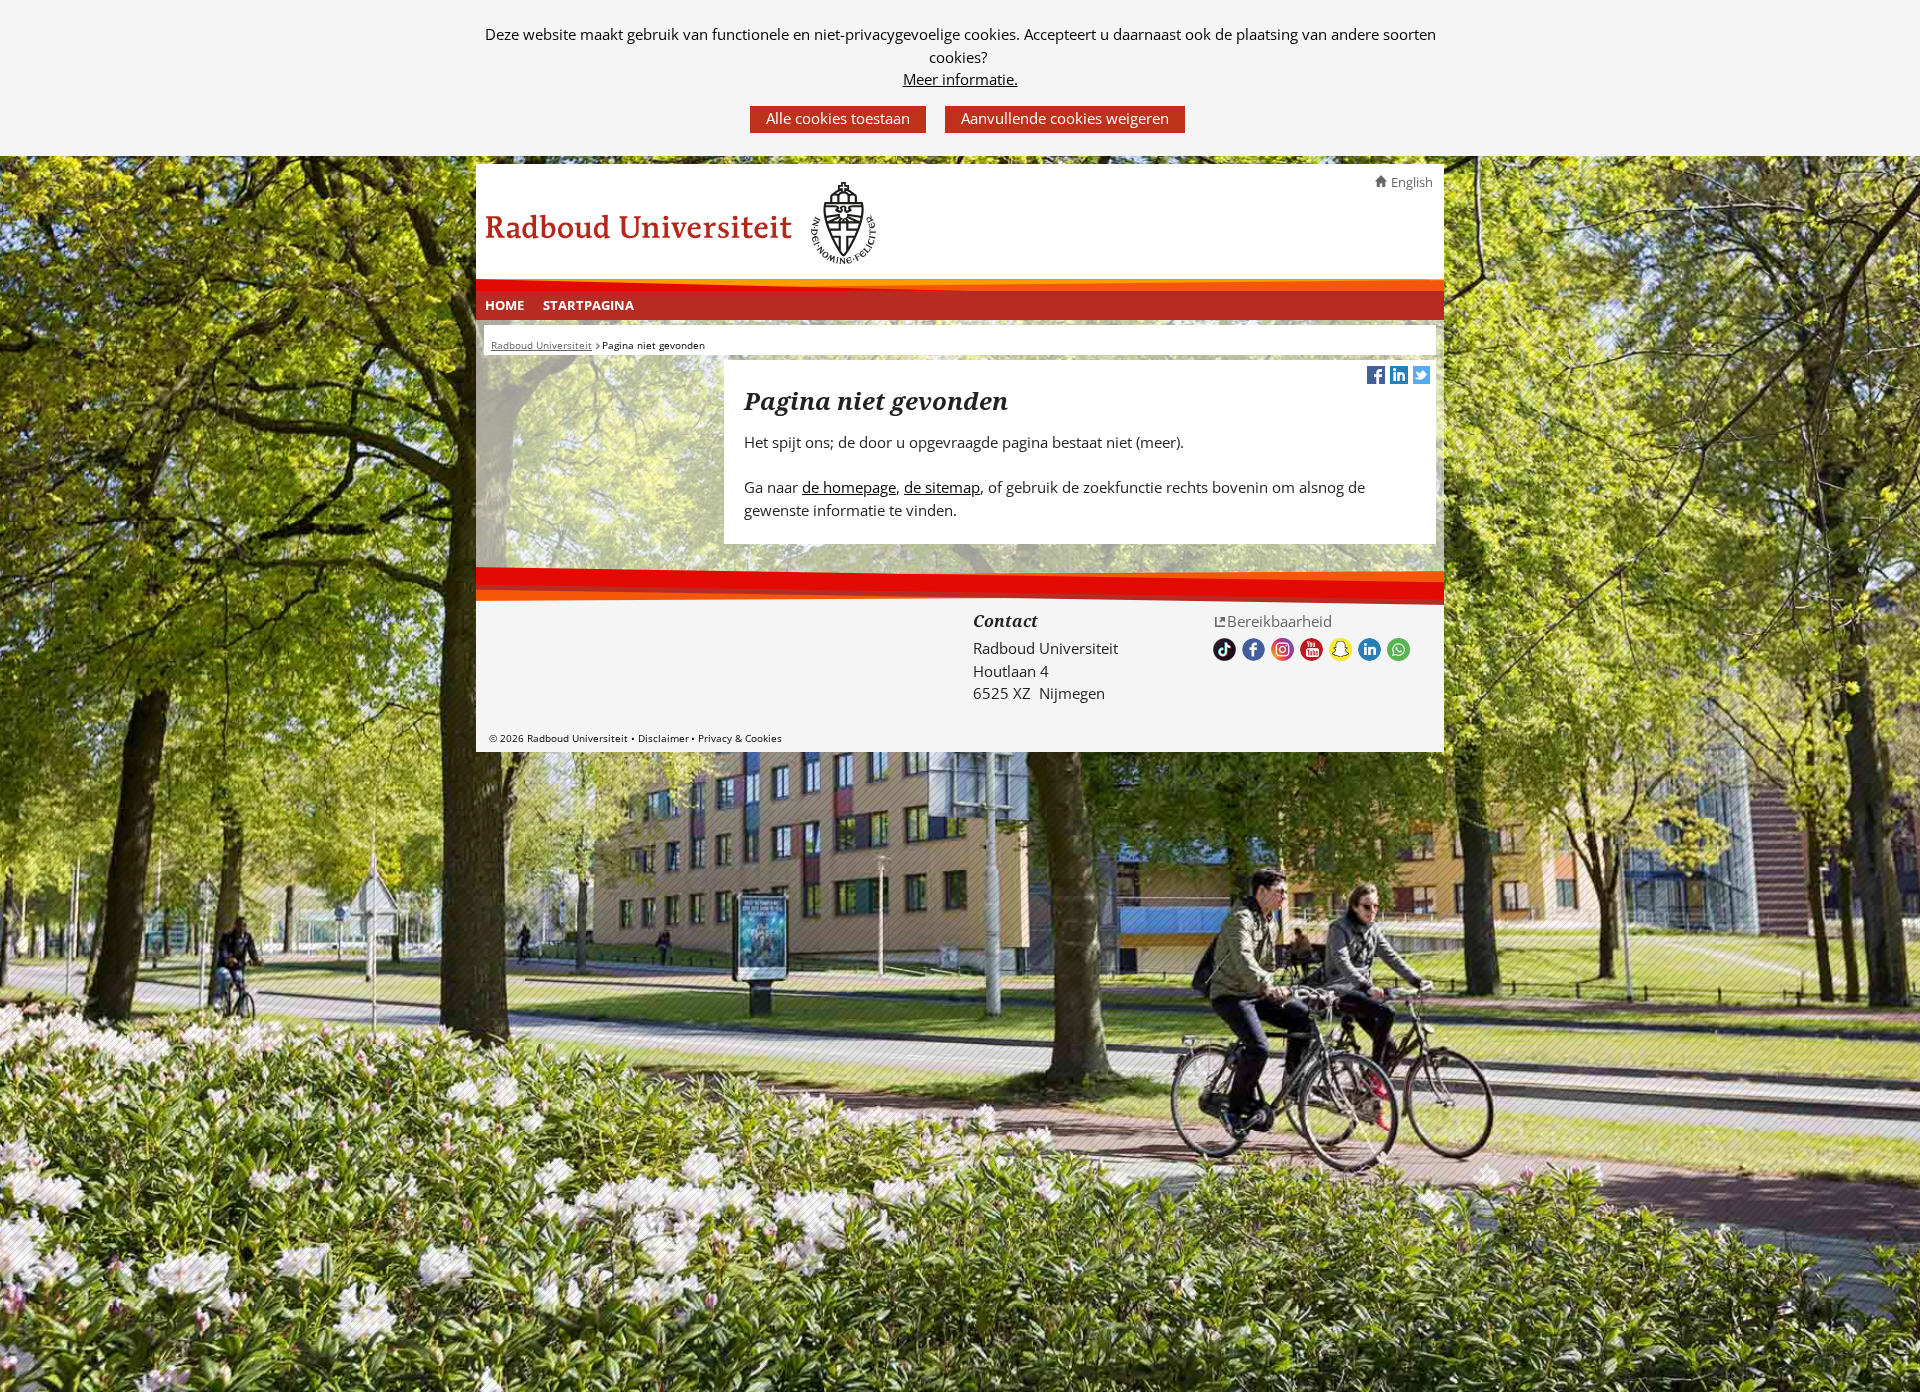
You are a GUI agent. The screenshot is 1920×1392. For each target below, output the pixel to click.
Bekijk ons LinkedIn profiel (1369, 649)
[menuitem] (505, 306)
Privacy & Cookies (740, 738)
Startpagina (588, 305)
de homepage (849, 487)
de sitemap (942, 487)
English (1412, 182)
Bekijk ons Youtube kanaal (1311, 649)
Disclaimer (663, 738)
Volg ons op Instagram (1282, 649)
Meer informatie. (960, 79)
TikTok (1224, 649)
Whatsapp (1398, 649)
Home (504, 305)
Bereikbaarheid (1279, 621)
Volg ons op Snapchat (1340, 649)
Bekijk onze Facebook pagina (1253, 649)
